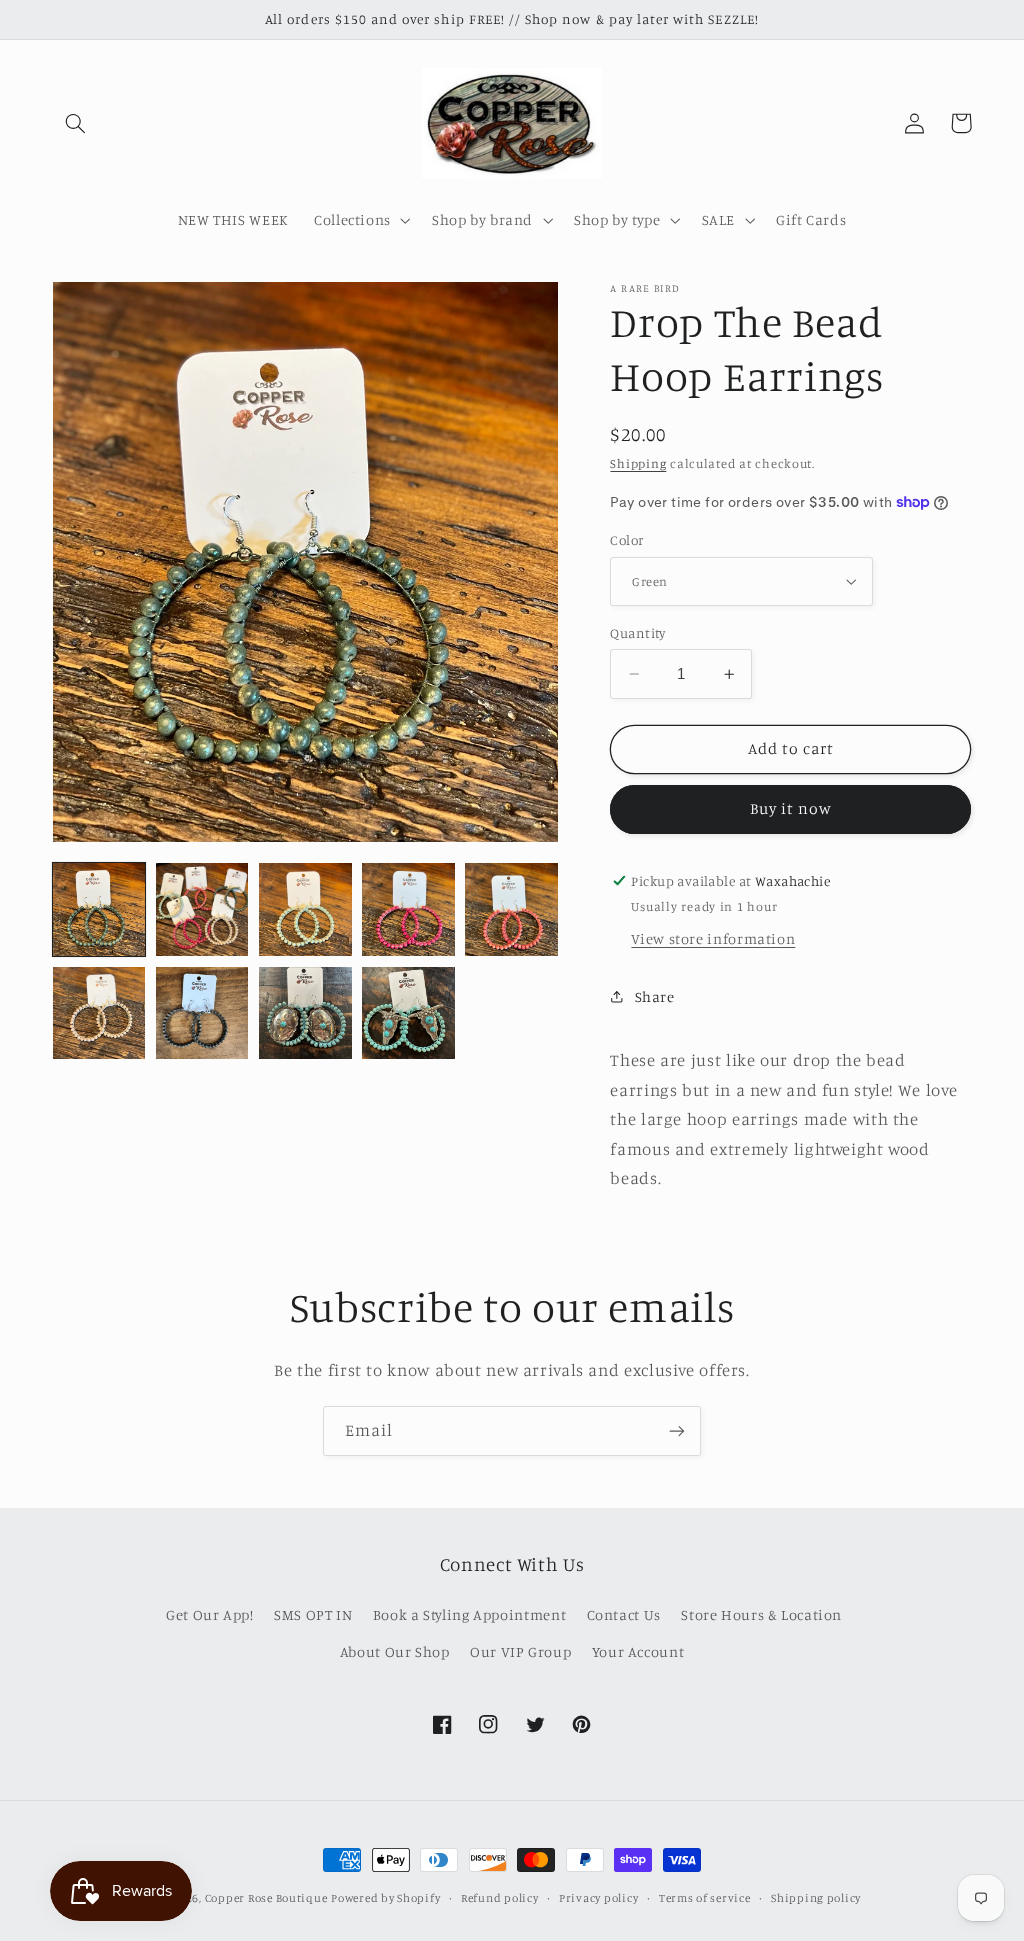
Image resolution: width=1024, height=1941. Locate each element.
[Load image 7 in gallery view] (202, 1013)
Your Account (638, 1651)
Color (626, 540)
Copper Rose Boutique (266, 1898)
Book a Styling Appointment (469, 1614)
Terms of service (705, 1898)
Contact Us (624, 1614)
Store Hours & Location (761, 1614)
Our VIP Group (520, 1651)
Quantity (637, 633)
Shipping (638, 463)
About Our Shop (395, 1651)
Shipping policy (816, 1898)
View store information (713, 938)
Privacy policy (598, 1898)
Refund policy (500, 1898)
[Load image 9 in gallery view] (408, 1013)
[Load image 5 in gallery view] (511, 909)
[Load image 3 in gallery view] (305, 909)
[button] (76, 123)
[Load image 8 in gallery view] (305, 1013)
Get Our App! (210, 1614)
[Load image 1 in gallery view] (99, 909)
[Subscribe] (677, 1430)
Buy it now (791, 808)
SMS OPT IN (313, 1614)
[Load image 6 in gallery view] (99, 1013)
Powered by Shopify (385, 1898)
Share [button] (654, 996)
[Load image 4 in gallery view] (408, 909)
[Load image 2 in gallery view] (202, 909)
